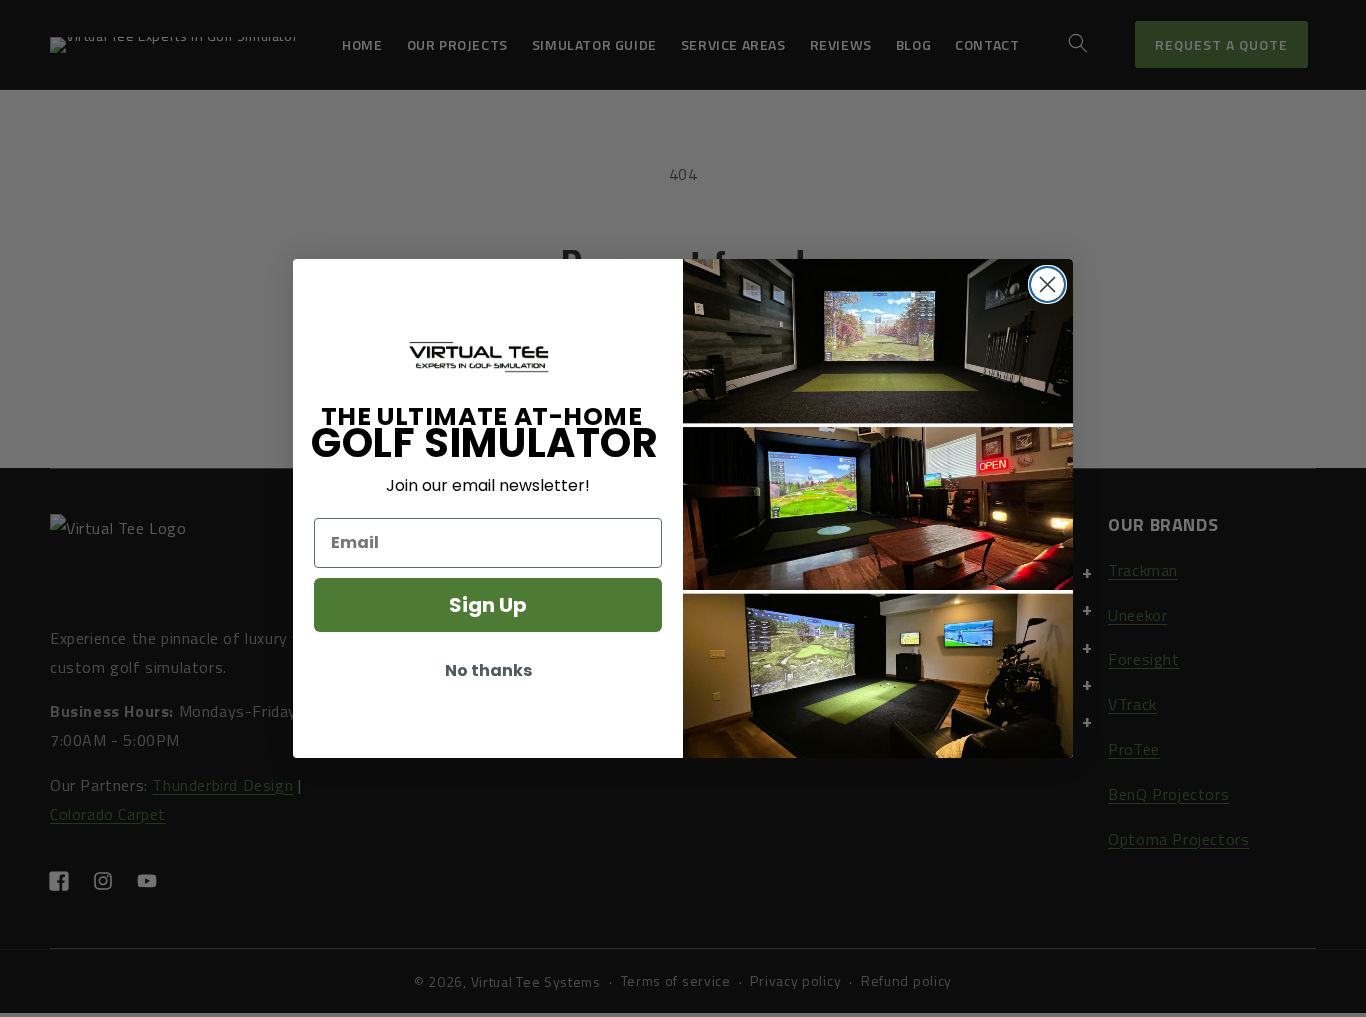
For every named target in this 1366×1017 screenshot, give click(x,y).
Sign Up (488, 605)
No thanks (488, 670)
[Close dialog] (1047, 284)
